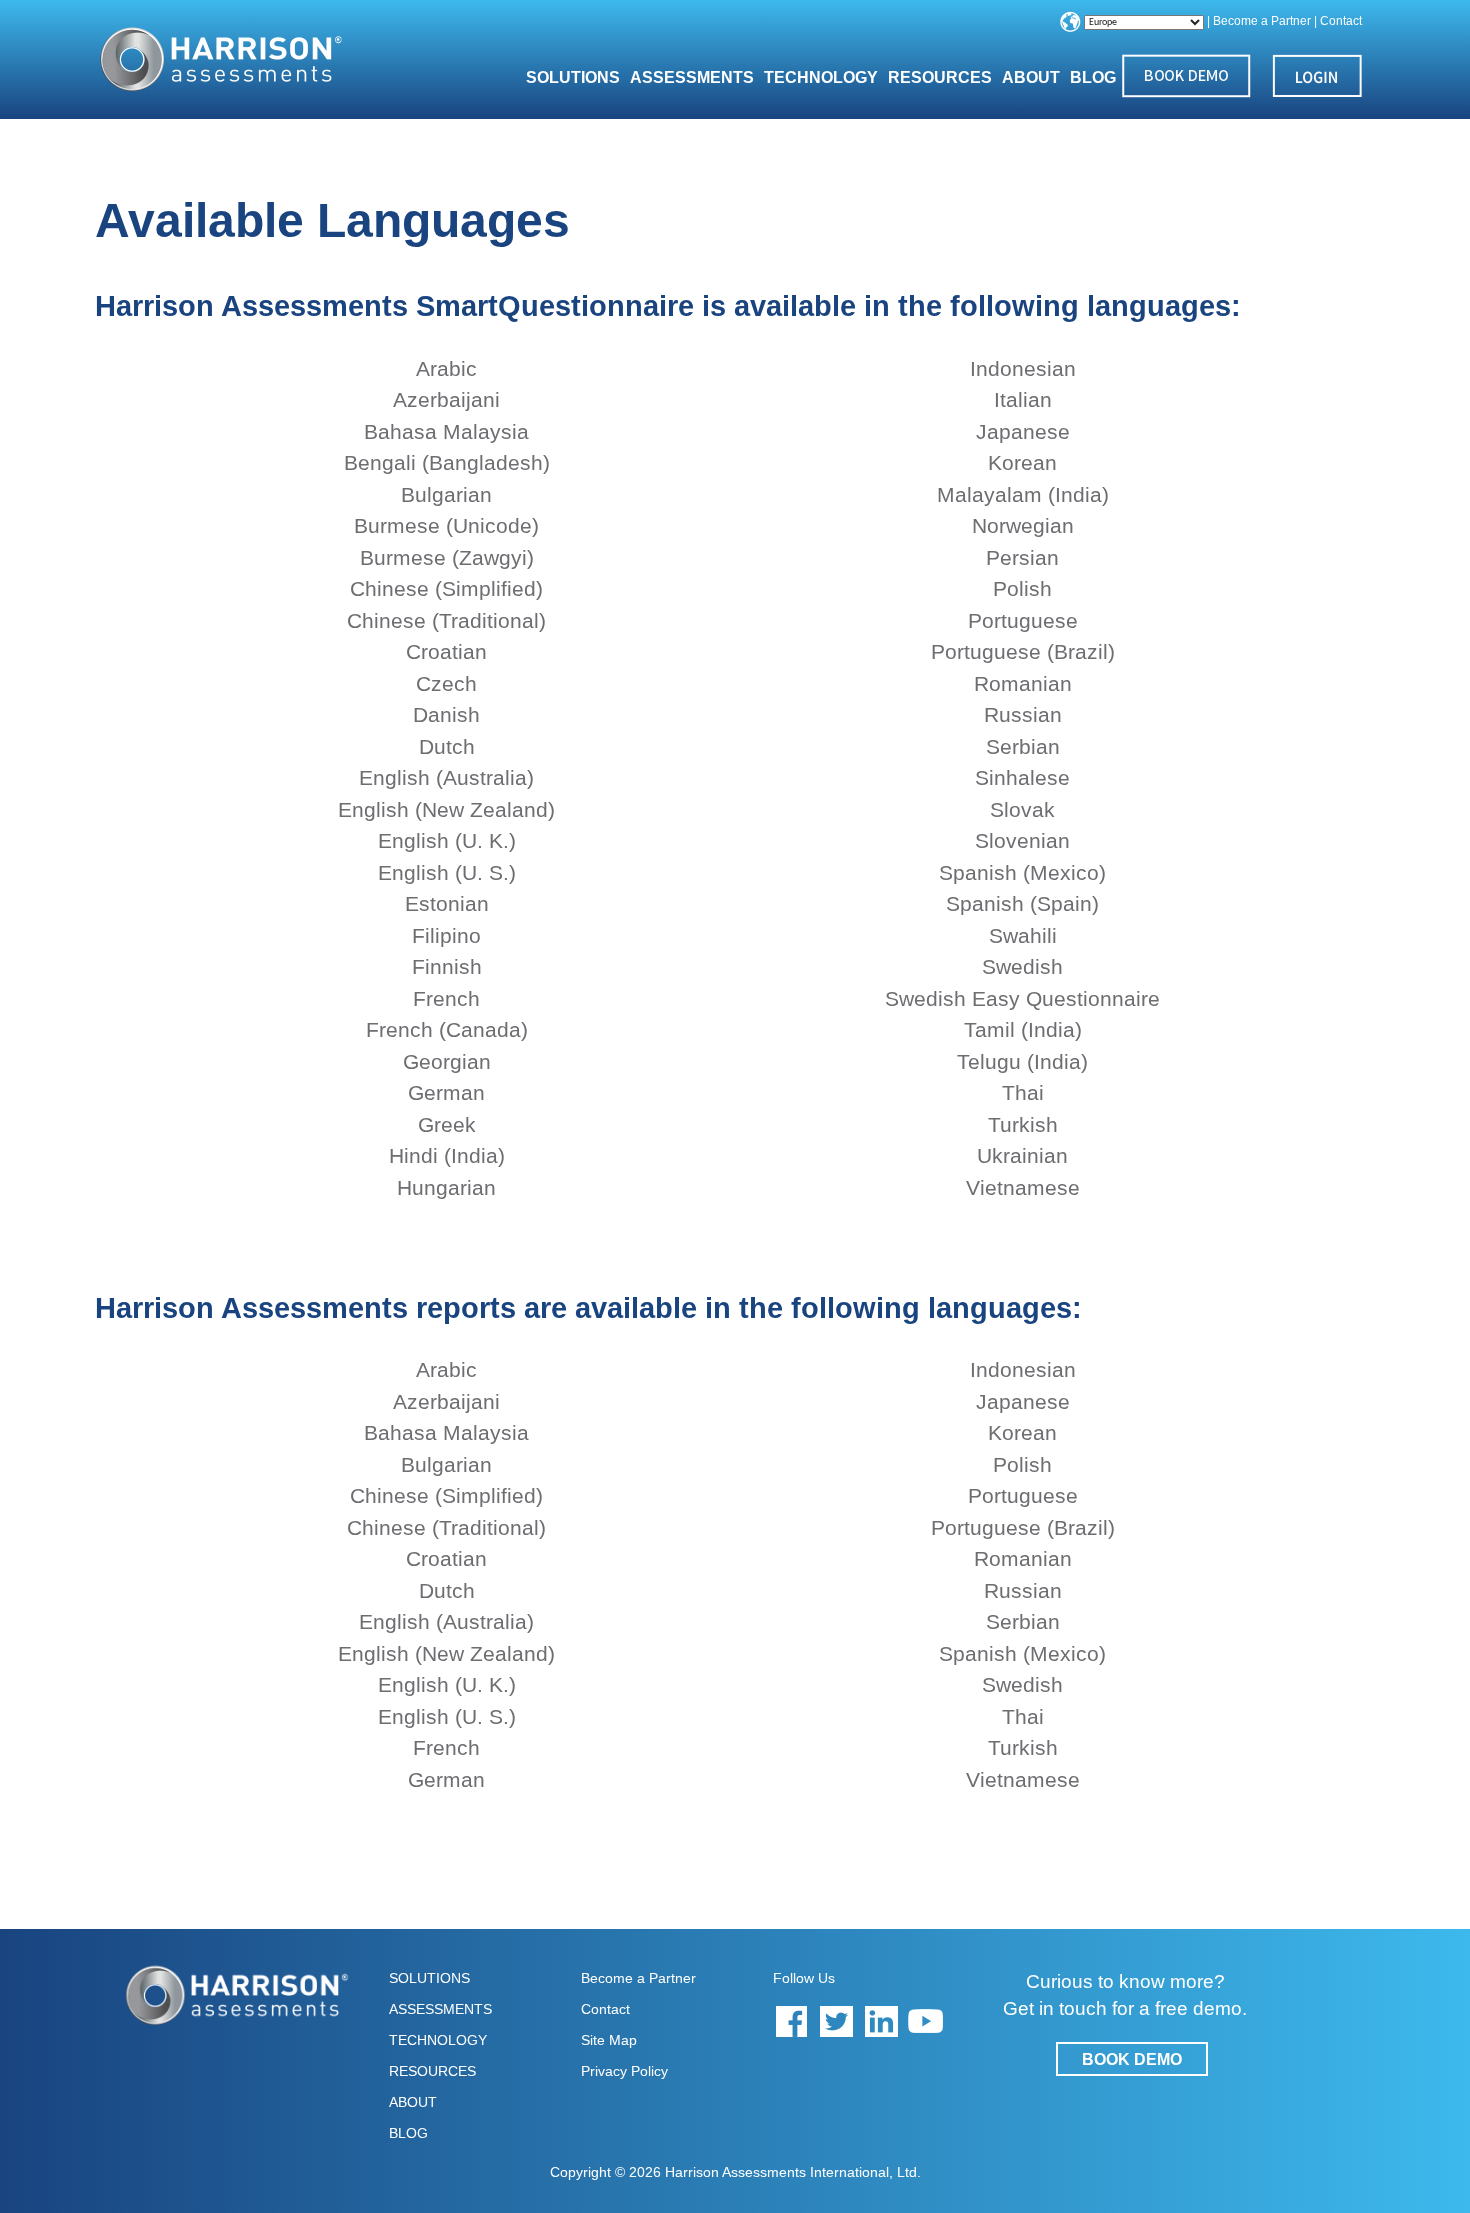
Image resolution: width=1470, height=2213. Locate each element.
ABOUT (413, 2102)
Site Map (609, 2040)
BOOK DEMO (1132, 2059)
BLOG (1093, 77)
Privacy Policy (624, 2071)
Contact (1341, 21)
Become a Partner (1262, 21)
